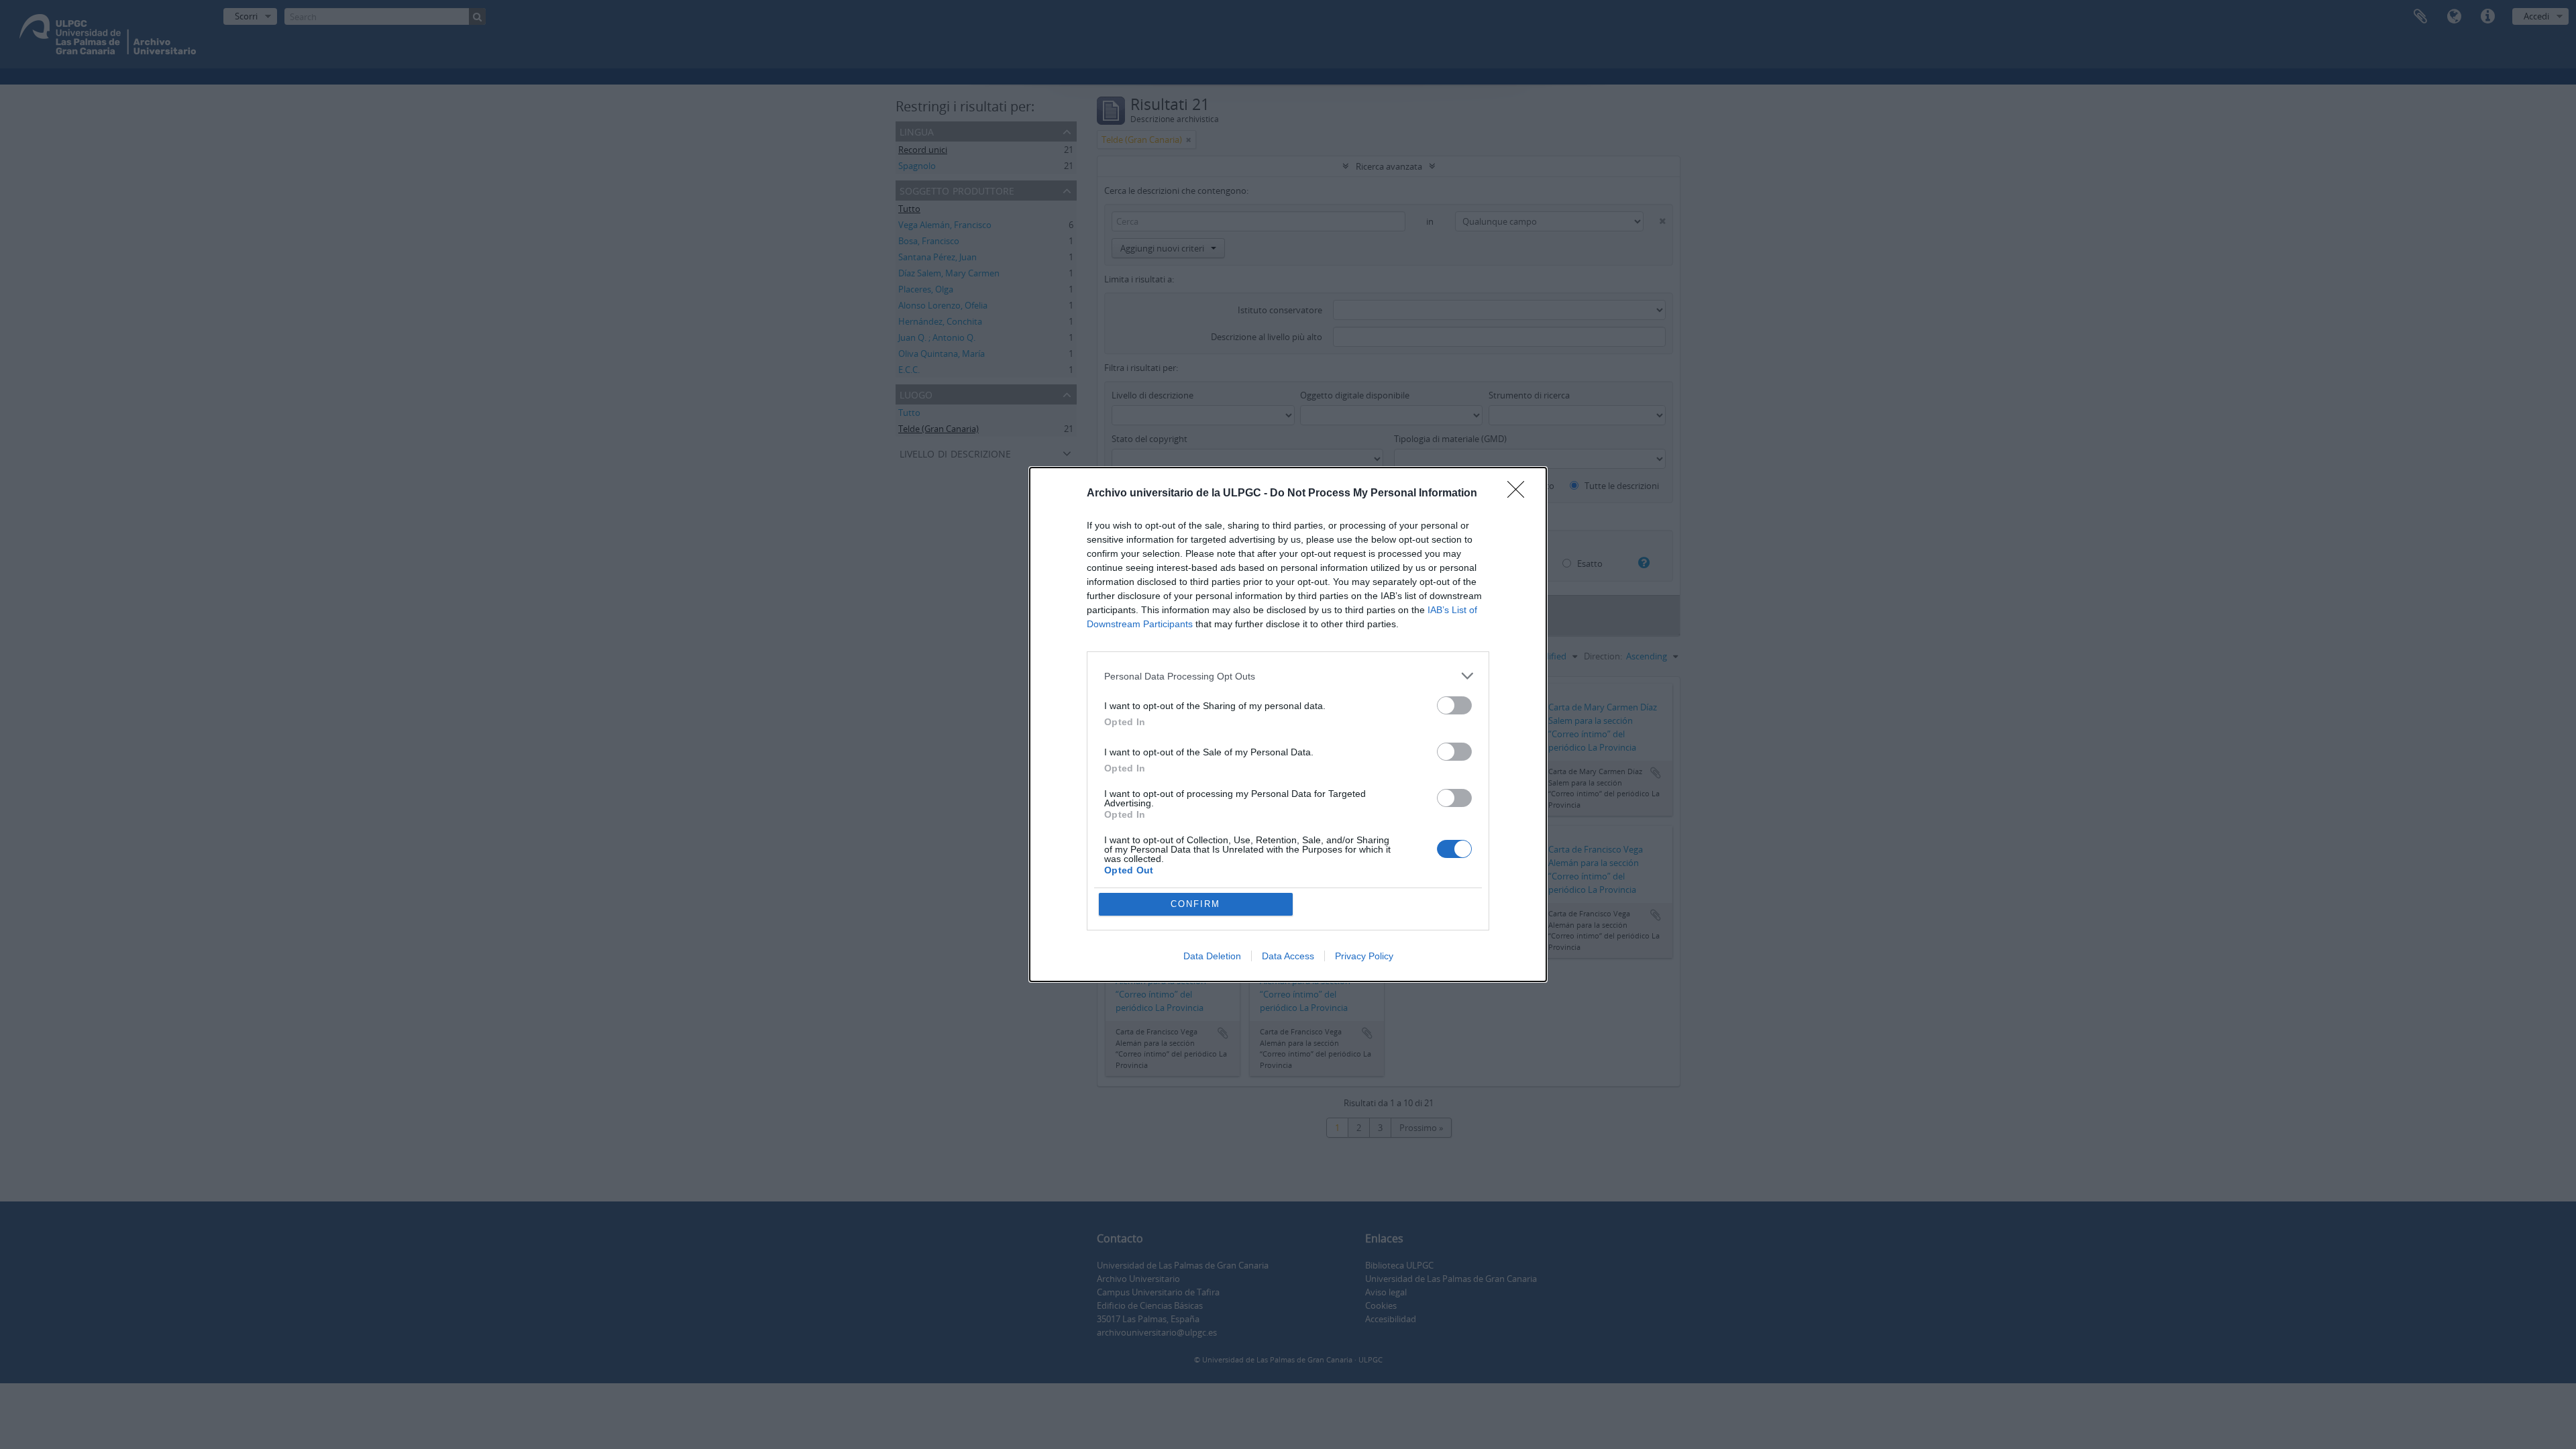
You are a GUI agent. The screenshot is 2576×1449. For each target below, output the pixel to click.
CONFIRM (1195, 904)
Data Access (1288, 956)
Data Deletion (1212, 956)
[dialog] (1288, 724)
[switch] (1454, 705)
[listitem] (1288, 676)
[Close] (1520, 494)
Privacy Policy (1364, 956)
